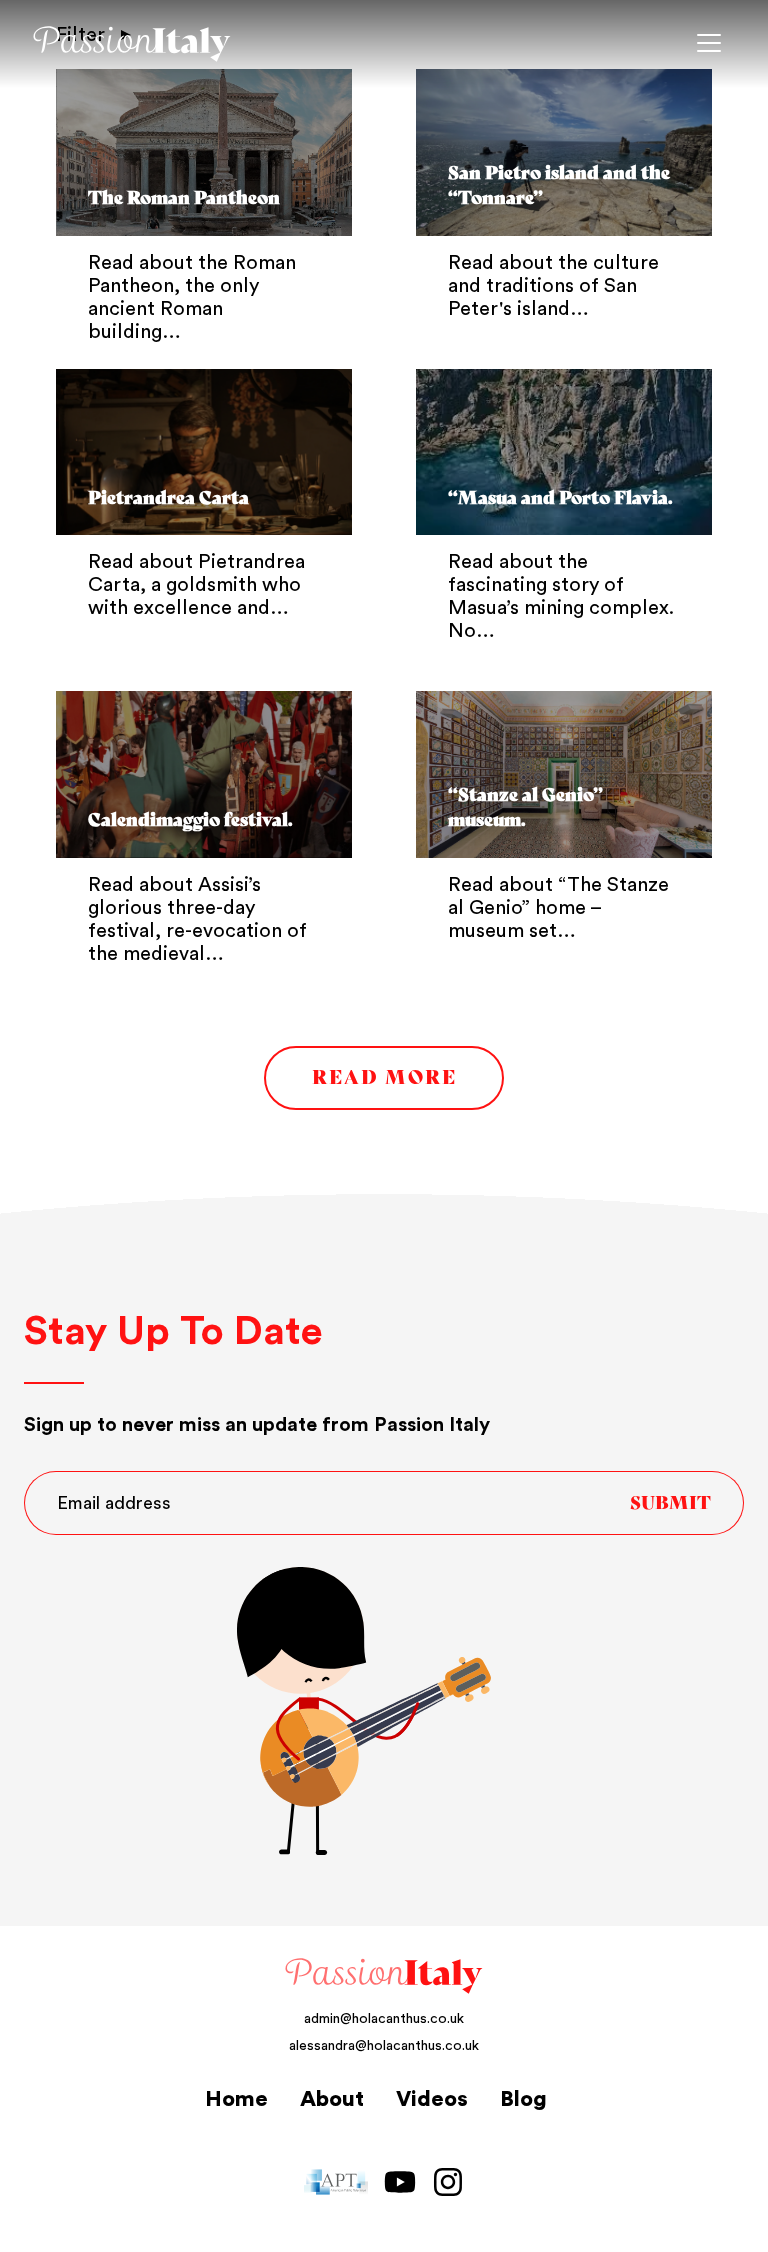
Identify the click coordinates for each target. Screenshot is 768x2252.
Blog (523, 2099)
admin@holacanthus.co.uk (384, 2019)
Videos (432, 2099)
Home (236, 2099)
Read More (384, 1077)
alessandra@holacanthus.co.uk (384, 2046)
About (332, 2099)
